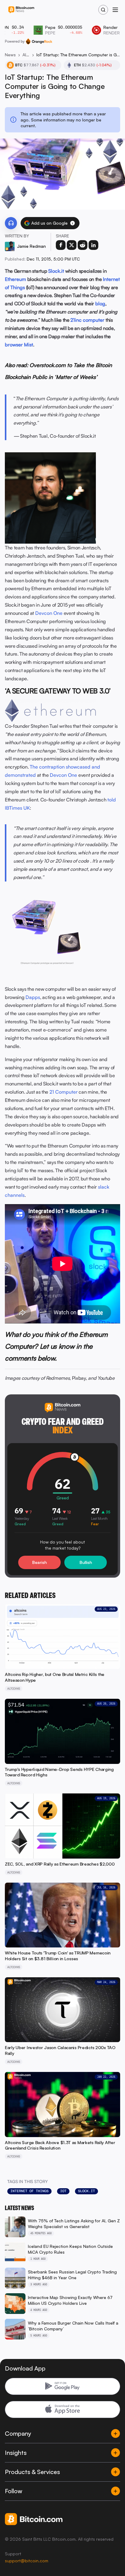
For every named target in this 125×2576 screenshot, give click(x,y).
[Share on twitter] (72, 245)
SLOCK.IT (86, 2191)
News (10, 55)
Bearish (39, 1562)
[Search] (103, 10)
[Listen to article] (11, 223)
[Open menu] (115, 10)
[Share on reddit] (83, 245)
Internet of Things (29, 2191)
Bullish (86, 1562)
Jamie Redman (31, 246)
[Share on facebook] (61, 245)
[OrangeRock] (39, 41)
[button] (73, 223)
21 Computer (64, 1092)
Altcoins (26, 55)
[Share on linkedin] (93, 245)
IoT (63, 2191)
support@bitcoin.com (27, 2561)
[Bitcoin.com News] (21, 10)
